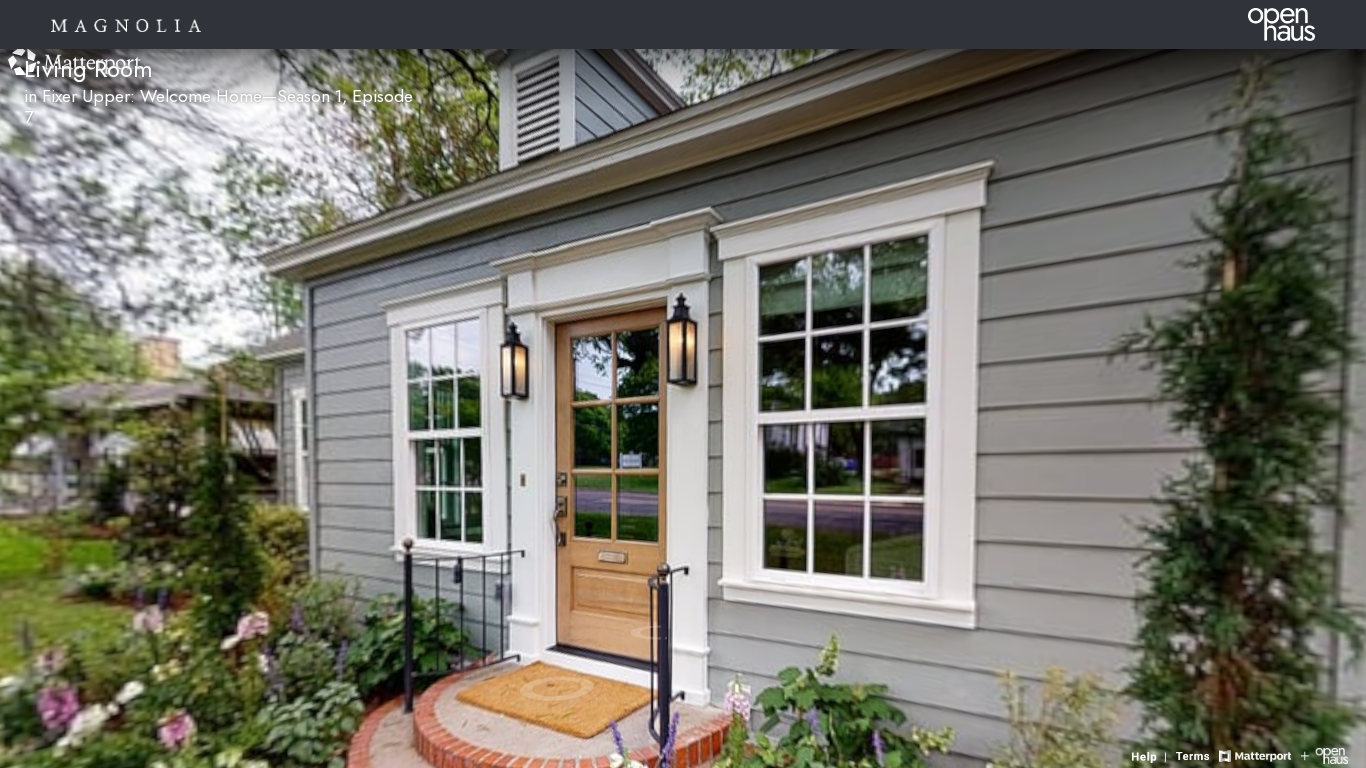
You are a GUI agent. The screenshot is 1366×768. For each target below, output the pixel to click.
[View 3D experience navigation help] (1151, 754)
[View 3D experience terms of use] (1195, 754)
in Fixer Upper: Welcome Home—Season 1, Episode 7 (218, 106)
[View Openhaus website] (1324, 754)
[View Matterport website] (1254, 754)
